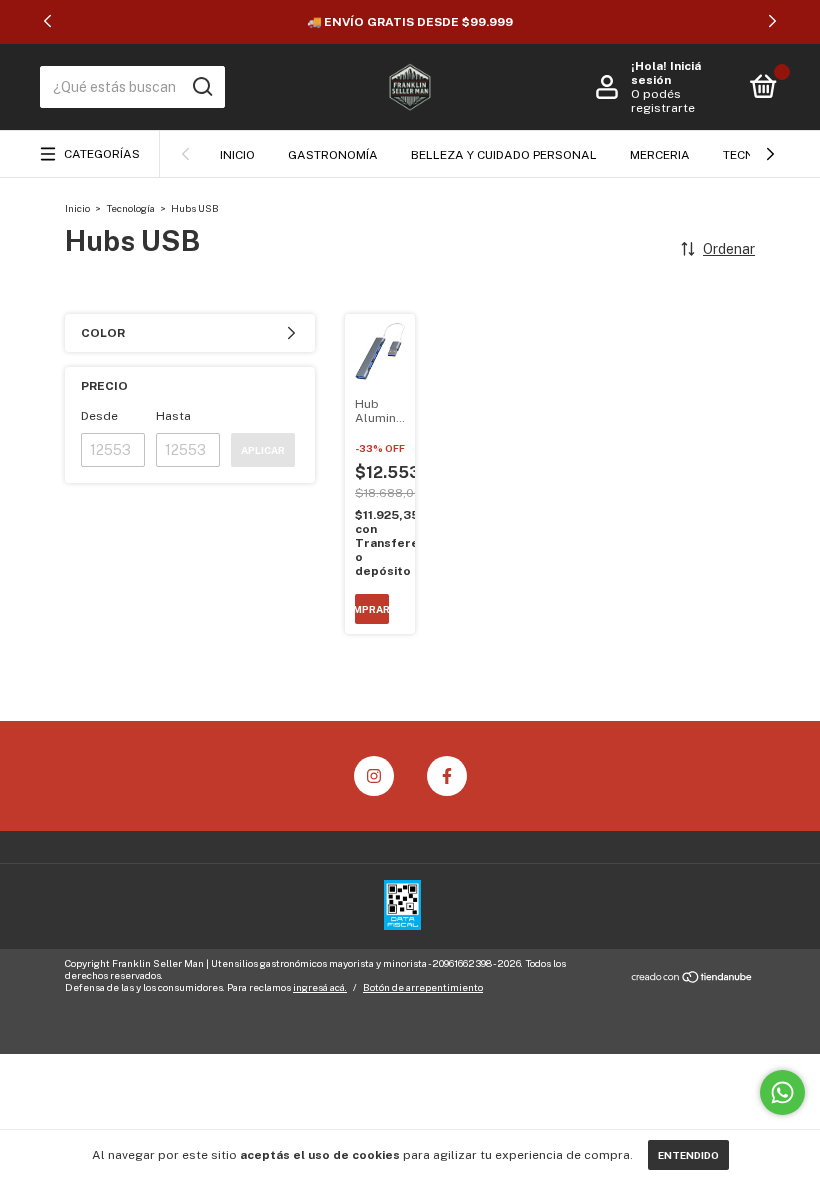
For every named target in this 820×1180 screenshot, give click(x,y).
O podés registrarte (663, 101)
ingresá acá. (320, 987)
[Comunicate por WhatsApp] (782, 1092)
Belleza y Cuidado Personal (504, 155)
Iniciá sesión (666, 73)
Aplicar (263, 450)
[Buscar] (201, 87)
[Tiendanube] (692, 978)
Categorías (102, 154)
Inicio (237, 155)
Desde (99, 416)
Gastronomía (333, 155)
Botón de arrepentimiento (423, 987)
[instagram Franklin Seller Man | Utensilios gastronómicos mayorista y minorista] (374, 776)
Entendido (688, 1155)
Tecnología (130, 208)
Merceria (660, 155)
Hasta (173, 416)
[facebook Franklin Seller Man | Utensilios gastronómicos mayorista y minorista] (447, 776)
